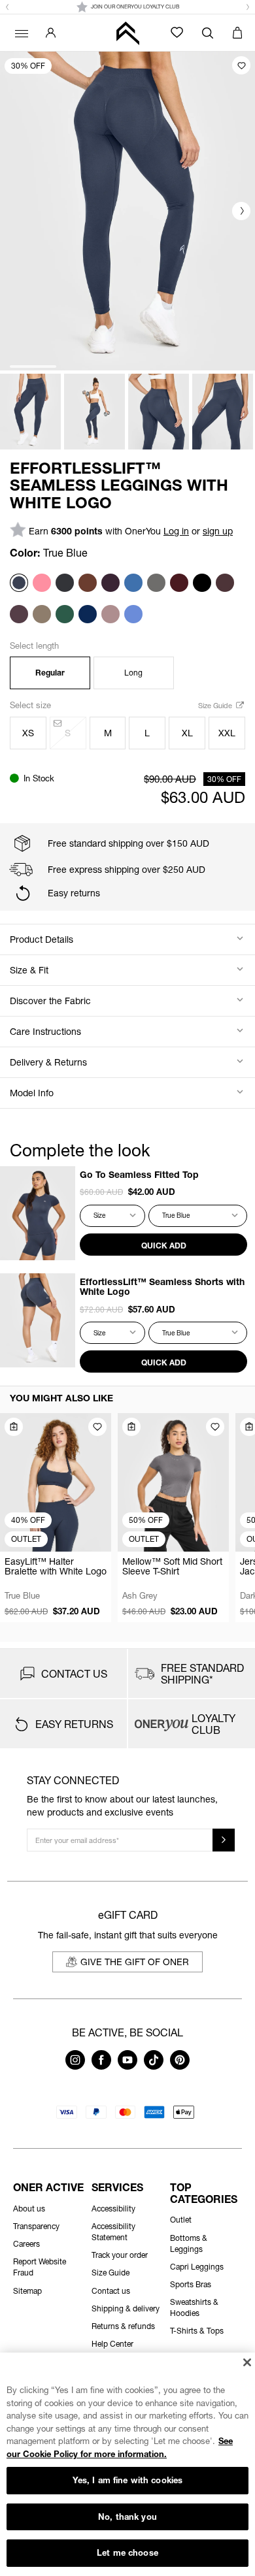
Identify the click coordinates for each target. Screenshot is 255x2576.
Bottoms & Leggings (189, 2243)
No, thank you (127, 2517)
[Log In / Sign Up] (51, 33)
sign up (218, 531)
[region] (127, 2464)
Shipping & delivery (126, 2308)
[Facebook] (101, 2066)
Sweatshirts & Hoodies (194, 2307)
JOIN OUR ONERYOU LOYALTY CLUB (135, 7)
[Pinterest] (180, 2066)
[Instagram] (75, 2066)
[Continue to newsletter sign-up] (224, 1840)
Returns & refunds (123, 2326)
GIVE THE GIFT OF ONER (135, 1962)
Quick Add (164, 1246)
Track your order (120, 2255)
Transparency (36, 2226)
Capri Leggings (197, 2267)
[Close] (247, 2362)
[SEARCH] (208, 33)
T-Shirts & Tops (197, 2331)
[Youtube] (127, 2066)
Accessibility (113, 2209)
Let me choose (127, 2552)
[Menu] (20, 33)
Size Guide (216, 705)
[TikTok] (154, 2066)
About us (29, 2209)
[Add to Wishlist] (241, 65)
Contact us (111, 2291)
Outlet (181, 2220)
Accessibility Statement (113, 2232)
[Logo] (127, 33)
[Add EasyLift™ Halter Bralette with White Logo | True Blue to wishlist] (97, 1427)
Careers (26, 2244)
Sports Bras (191, 2284)
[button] (7, 7)
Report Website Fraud (40, 2267)
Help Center (112, 2344)
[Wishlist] (177, 32)
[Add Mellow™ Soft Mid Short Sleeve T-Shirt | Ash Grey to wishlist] (215, 1427)
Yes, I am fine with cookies (128, 2480)
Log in (176, 531)
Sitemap (27, 2291)
